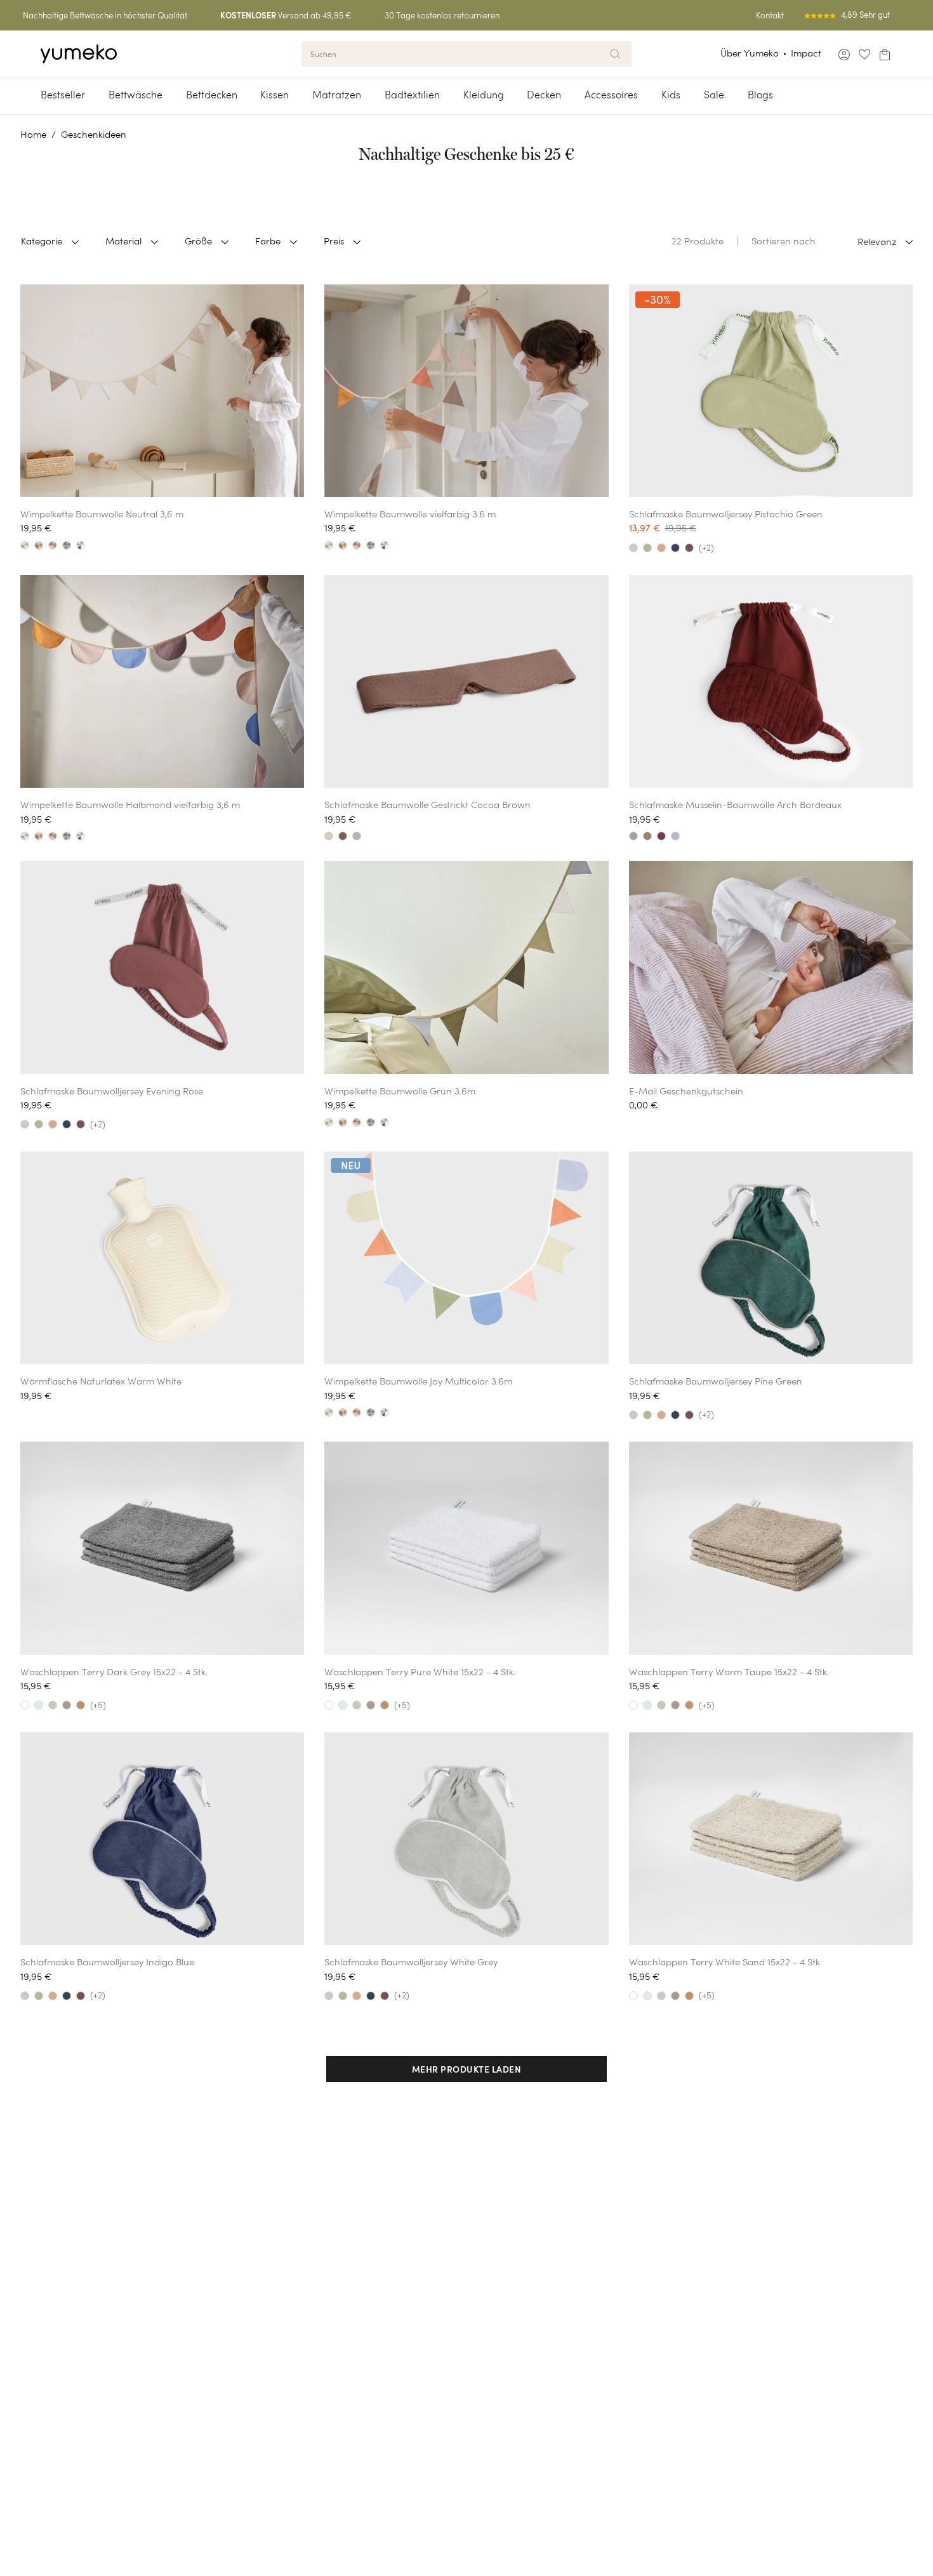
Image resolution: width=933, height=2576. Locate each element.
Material (123, 241)
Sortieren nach (784, 241)
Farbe (268, 241)
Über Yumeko (750, 53)
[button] (467, 2069)
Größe (198, 241)
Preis (334, 241)
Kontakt (770, 16)
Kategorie (42, 241)
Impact (806, 53)
